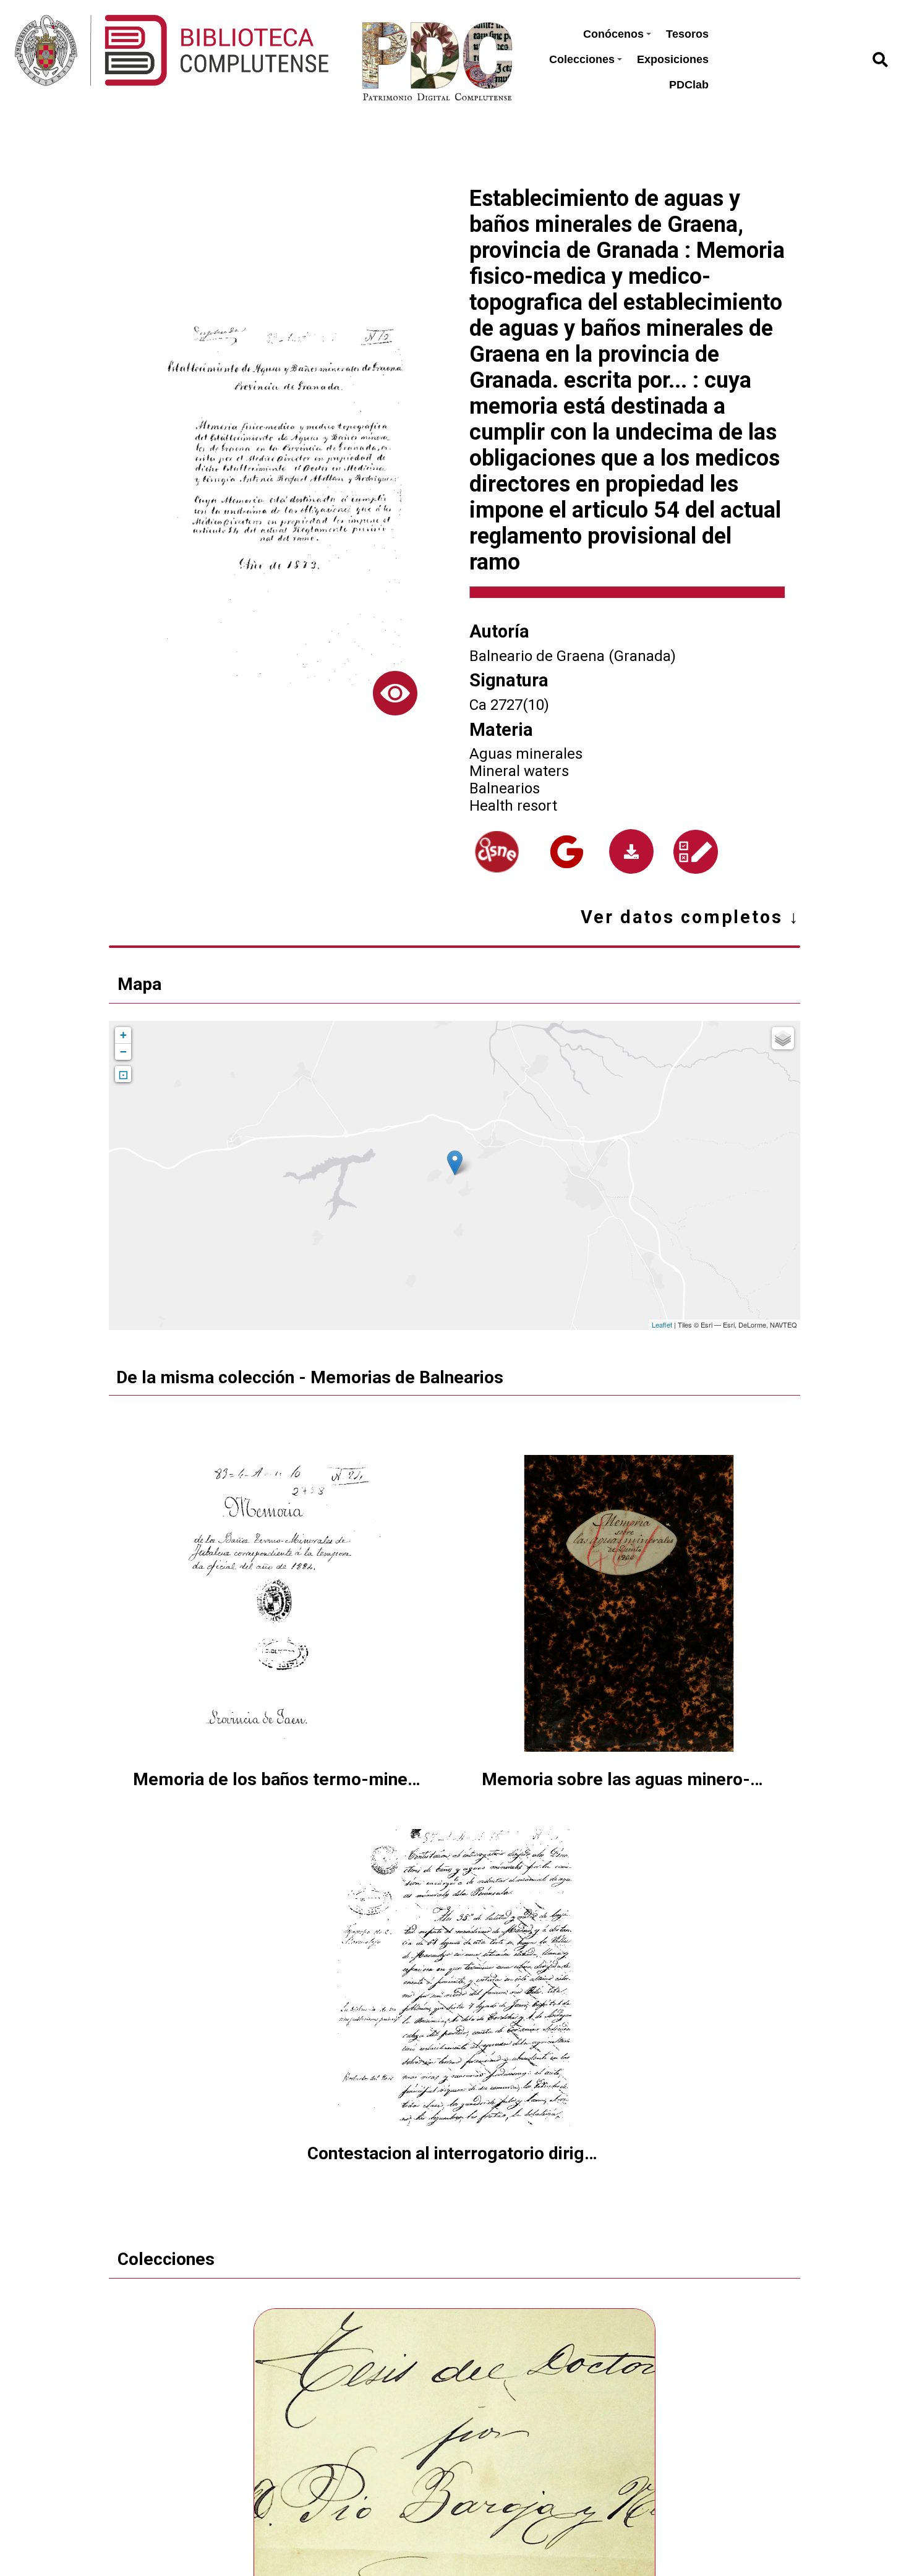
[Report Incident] (696, 852)
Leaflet (662, 1324)
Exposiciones (673, 59)
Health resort (513, 806)
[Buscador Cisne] (497, 852)
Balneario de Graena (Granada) (573, 656)
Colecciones (582, 59)
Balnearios (505, 788)
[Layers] (783, 1038)
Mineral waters (519, 771)
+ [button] (123, 1035)
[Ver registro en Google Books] (567, 852)
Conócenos (613, 34)
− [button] (123, 1051)
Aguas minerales (526, 754)
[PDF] (631, 851)
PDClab (689, 85)
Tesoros (687, 34)
